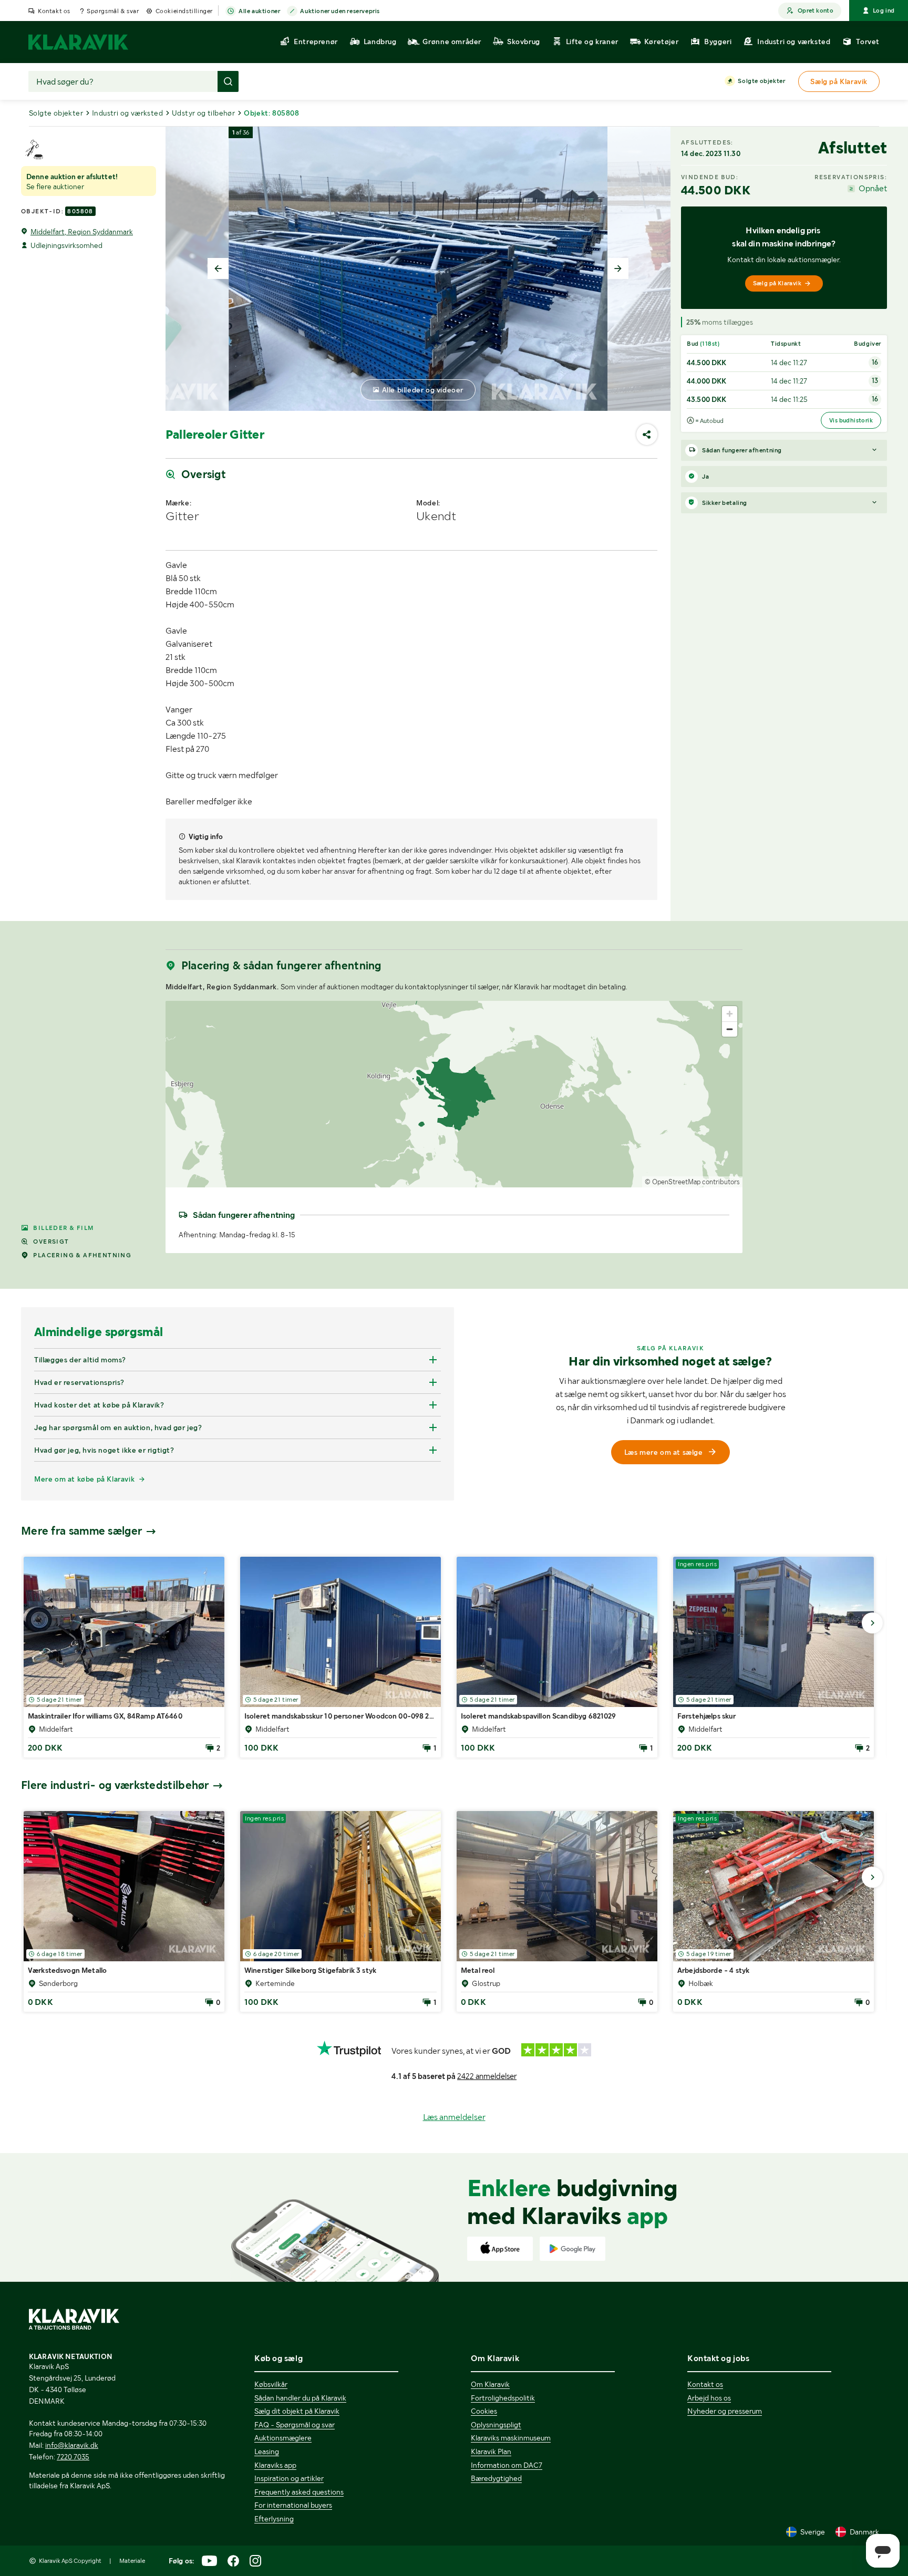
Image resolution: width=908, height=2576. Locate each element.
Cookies (484, 2411)
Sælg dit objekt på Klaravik (297, 2411)
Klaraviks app (275, 2465)
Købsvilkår (271, 2384)
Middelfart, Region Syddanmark (82, 232)
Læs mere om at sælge (664, 1452)
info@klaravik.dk (72, 2445)
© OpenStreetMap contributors (692, 1182)
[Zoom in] (730, 1014)
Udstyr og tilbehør (203, 113)
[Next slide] (618, 268)
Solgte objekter (761, 81)
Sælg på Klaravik (777, 283)
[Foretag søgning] (228, 81)
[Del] (647, 434)
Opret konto (816, 11)
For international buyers (293, 2505)
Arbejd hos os (709, 2398)
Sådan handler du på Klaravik (300, 2398)
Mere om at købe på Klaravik (84, 1479)
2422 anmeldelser (487, 2076)
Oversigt (51, 1242)
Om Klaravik (490, 2384)
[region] (454, 1094)
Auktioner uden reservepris (340, 11)
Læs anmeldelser (454, 2117)
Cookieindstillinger (184, 11)
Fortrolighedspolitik (503, 2398)
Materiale (132, 2561)
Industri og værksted (127, 113)
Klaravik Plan (491, 2451)
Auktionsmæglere (283, 2438)
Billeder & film (63, 1228)
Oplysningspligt (496, 2425)
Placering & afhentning (82, 1255)
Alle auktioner (259, 11)
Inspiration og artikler (289, 2478)
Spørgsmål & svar (113, 11)
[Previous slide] (218, 268)
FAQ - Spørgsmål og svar (295, 2425)
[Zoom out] (730, 1029)
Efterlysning (274, 2519)
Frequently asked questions (299, 2492)
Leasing (267, 2451)
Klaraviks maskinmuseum (511, 2438)
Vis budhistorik (851, 420)
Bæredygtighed (496, 2478)
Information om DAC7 (507, 2465)
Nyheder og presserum (725, 2411)
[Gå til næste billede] (872, 1623)
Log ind (884, 11)
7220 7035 (73, 2457)
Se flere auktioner (55, 187)
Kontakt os (54, 11)
